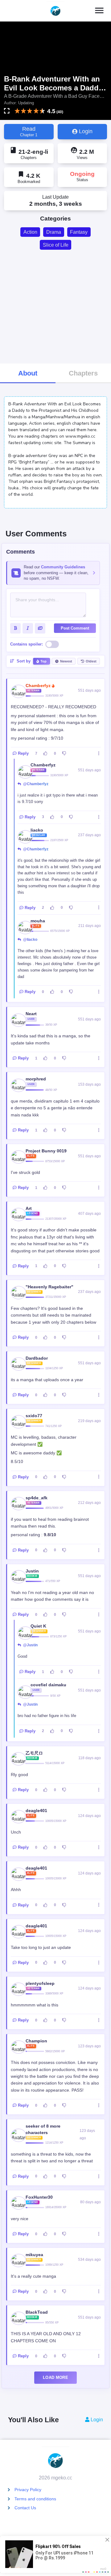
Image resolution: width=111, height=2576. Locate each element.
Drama (54, 232)
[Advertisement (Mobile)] (55, 306)
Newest (66, 661)
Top (43, 661)
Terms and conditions (35, 2499)
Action (30, 232)
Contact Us (25, 2508)
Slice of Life (56, 245)
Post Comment (75, 628)
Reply (23, 753)
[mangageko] (55, 11)
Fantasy (79, 232)
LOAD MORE (55, 2377)
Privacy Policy (28, 2490)
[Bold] (15, 628)
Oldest (91, 661)
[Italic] (28, 628)
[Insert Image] (40, 628)
